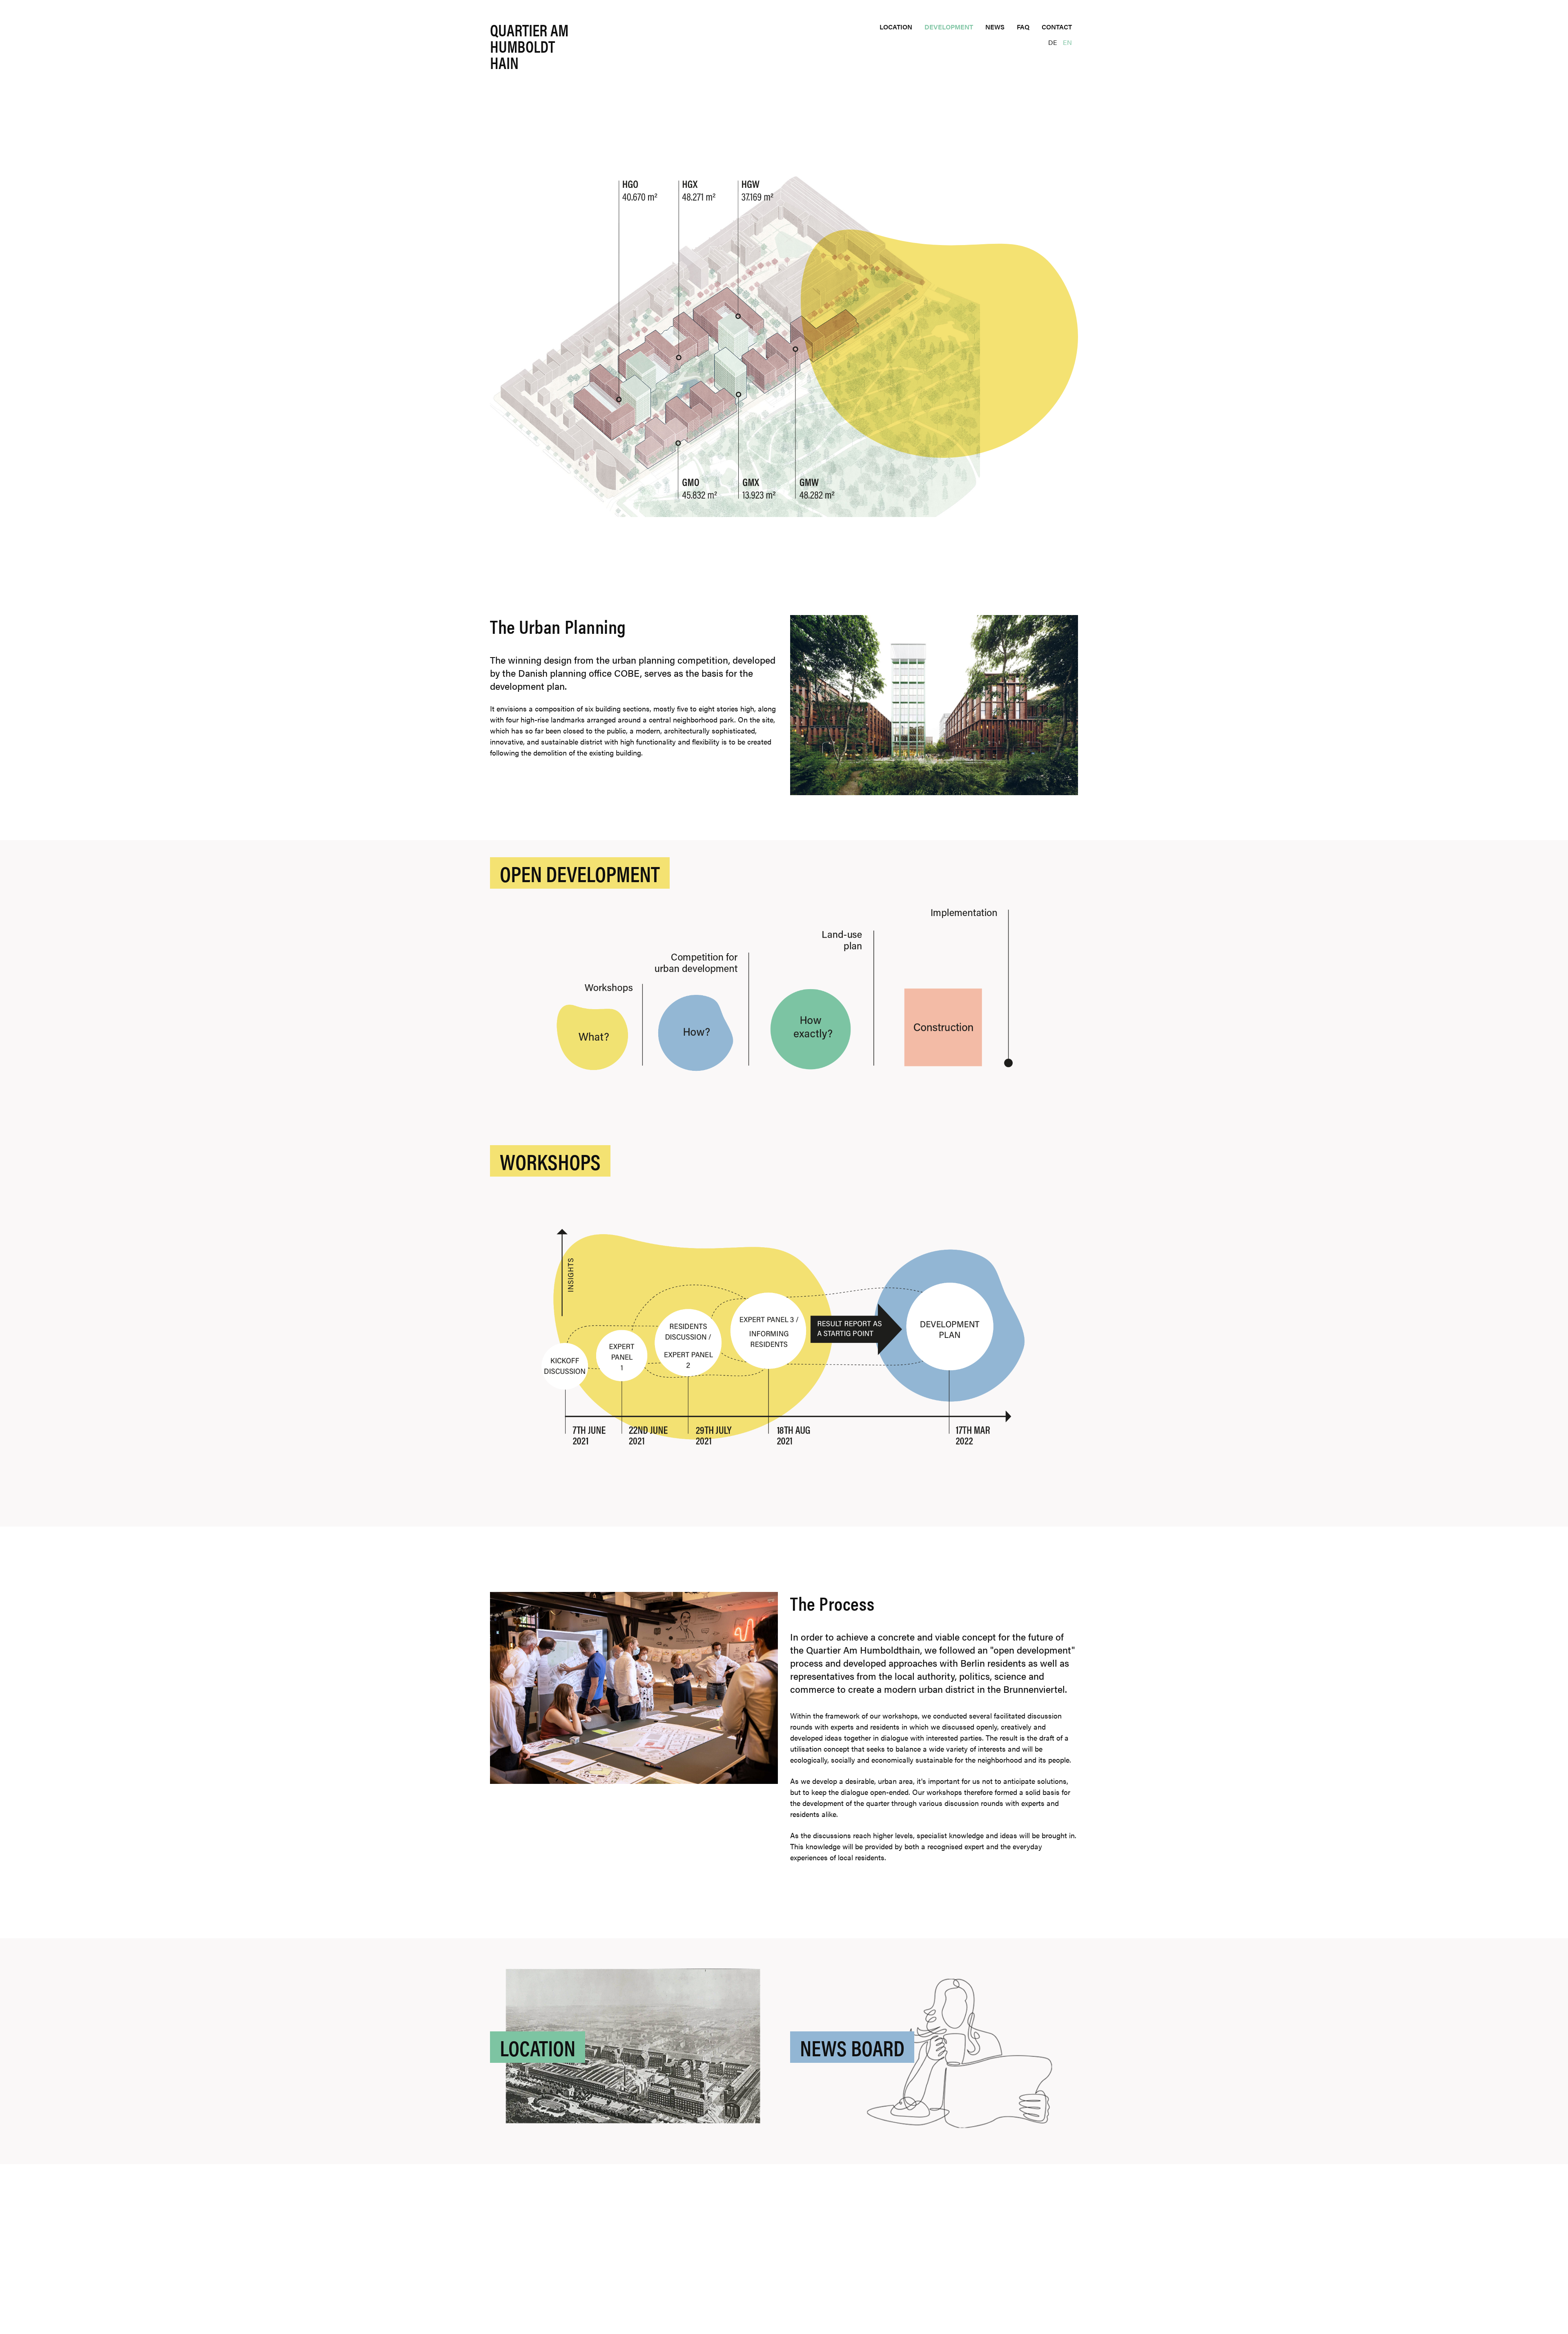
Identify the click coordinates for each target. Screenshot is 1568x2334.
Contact (1057, 27)
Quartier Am (529, 48)
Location (896, 27)
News (995, 27)
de (1053, 42)
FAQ (1023, 27)
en (1067, 42)
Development (949, 27)
